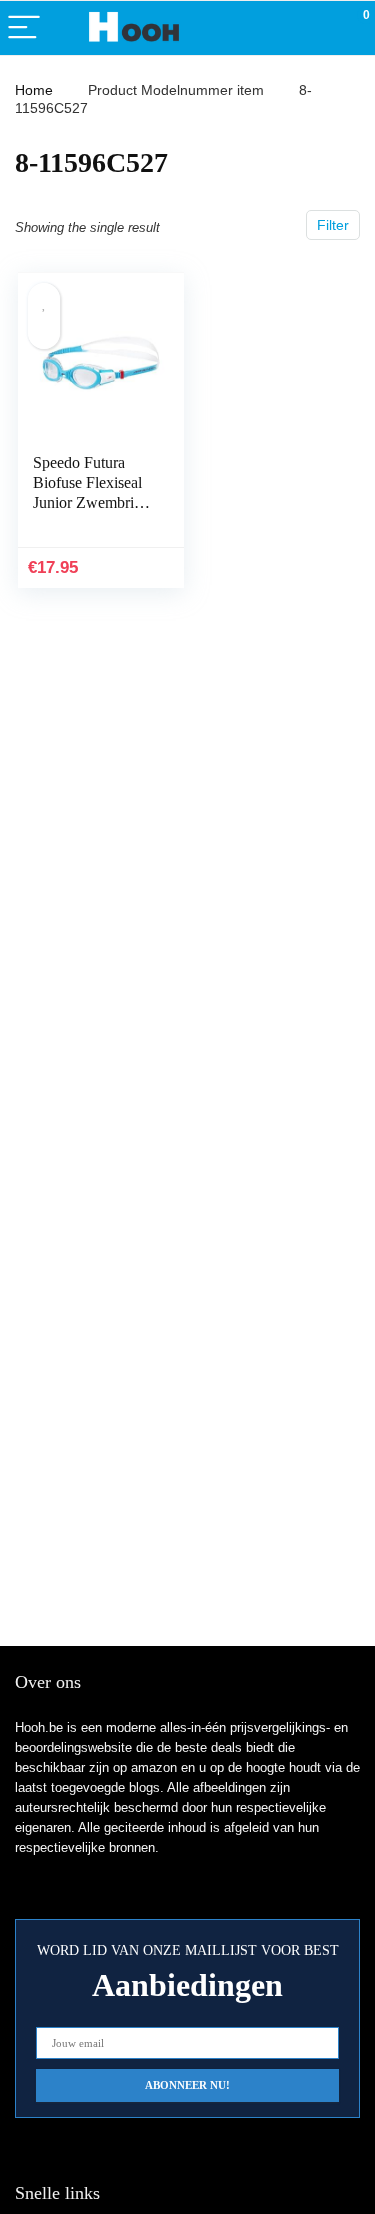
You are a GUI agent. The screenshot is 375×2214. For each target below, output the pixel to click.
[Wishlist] (312, 28)
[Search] (270, 28)
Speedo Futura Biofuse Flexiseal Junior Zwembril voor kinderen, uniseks (87, 502)
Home (34, 90)
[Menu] (24, 28)
